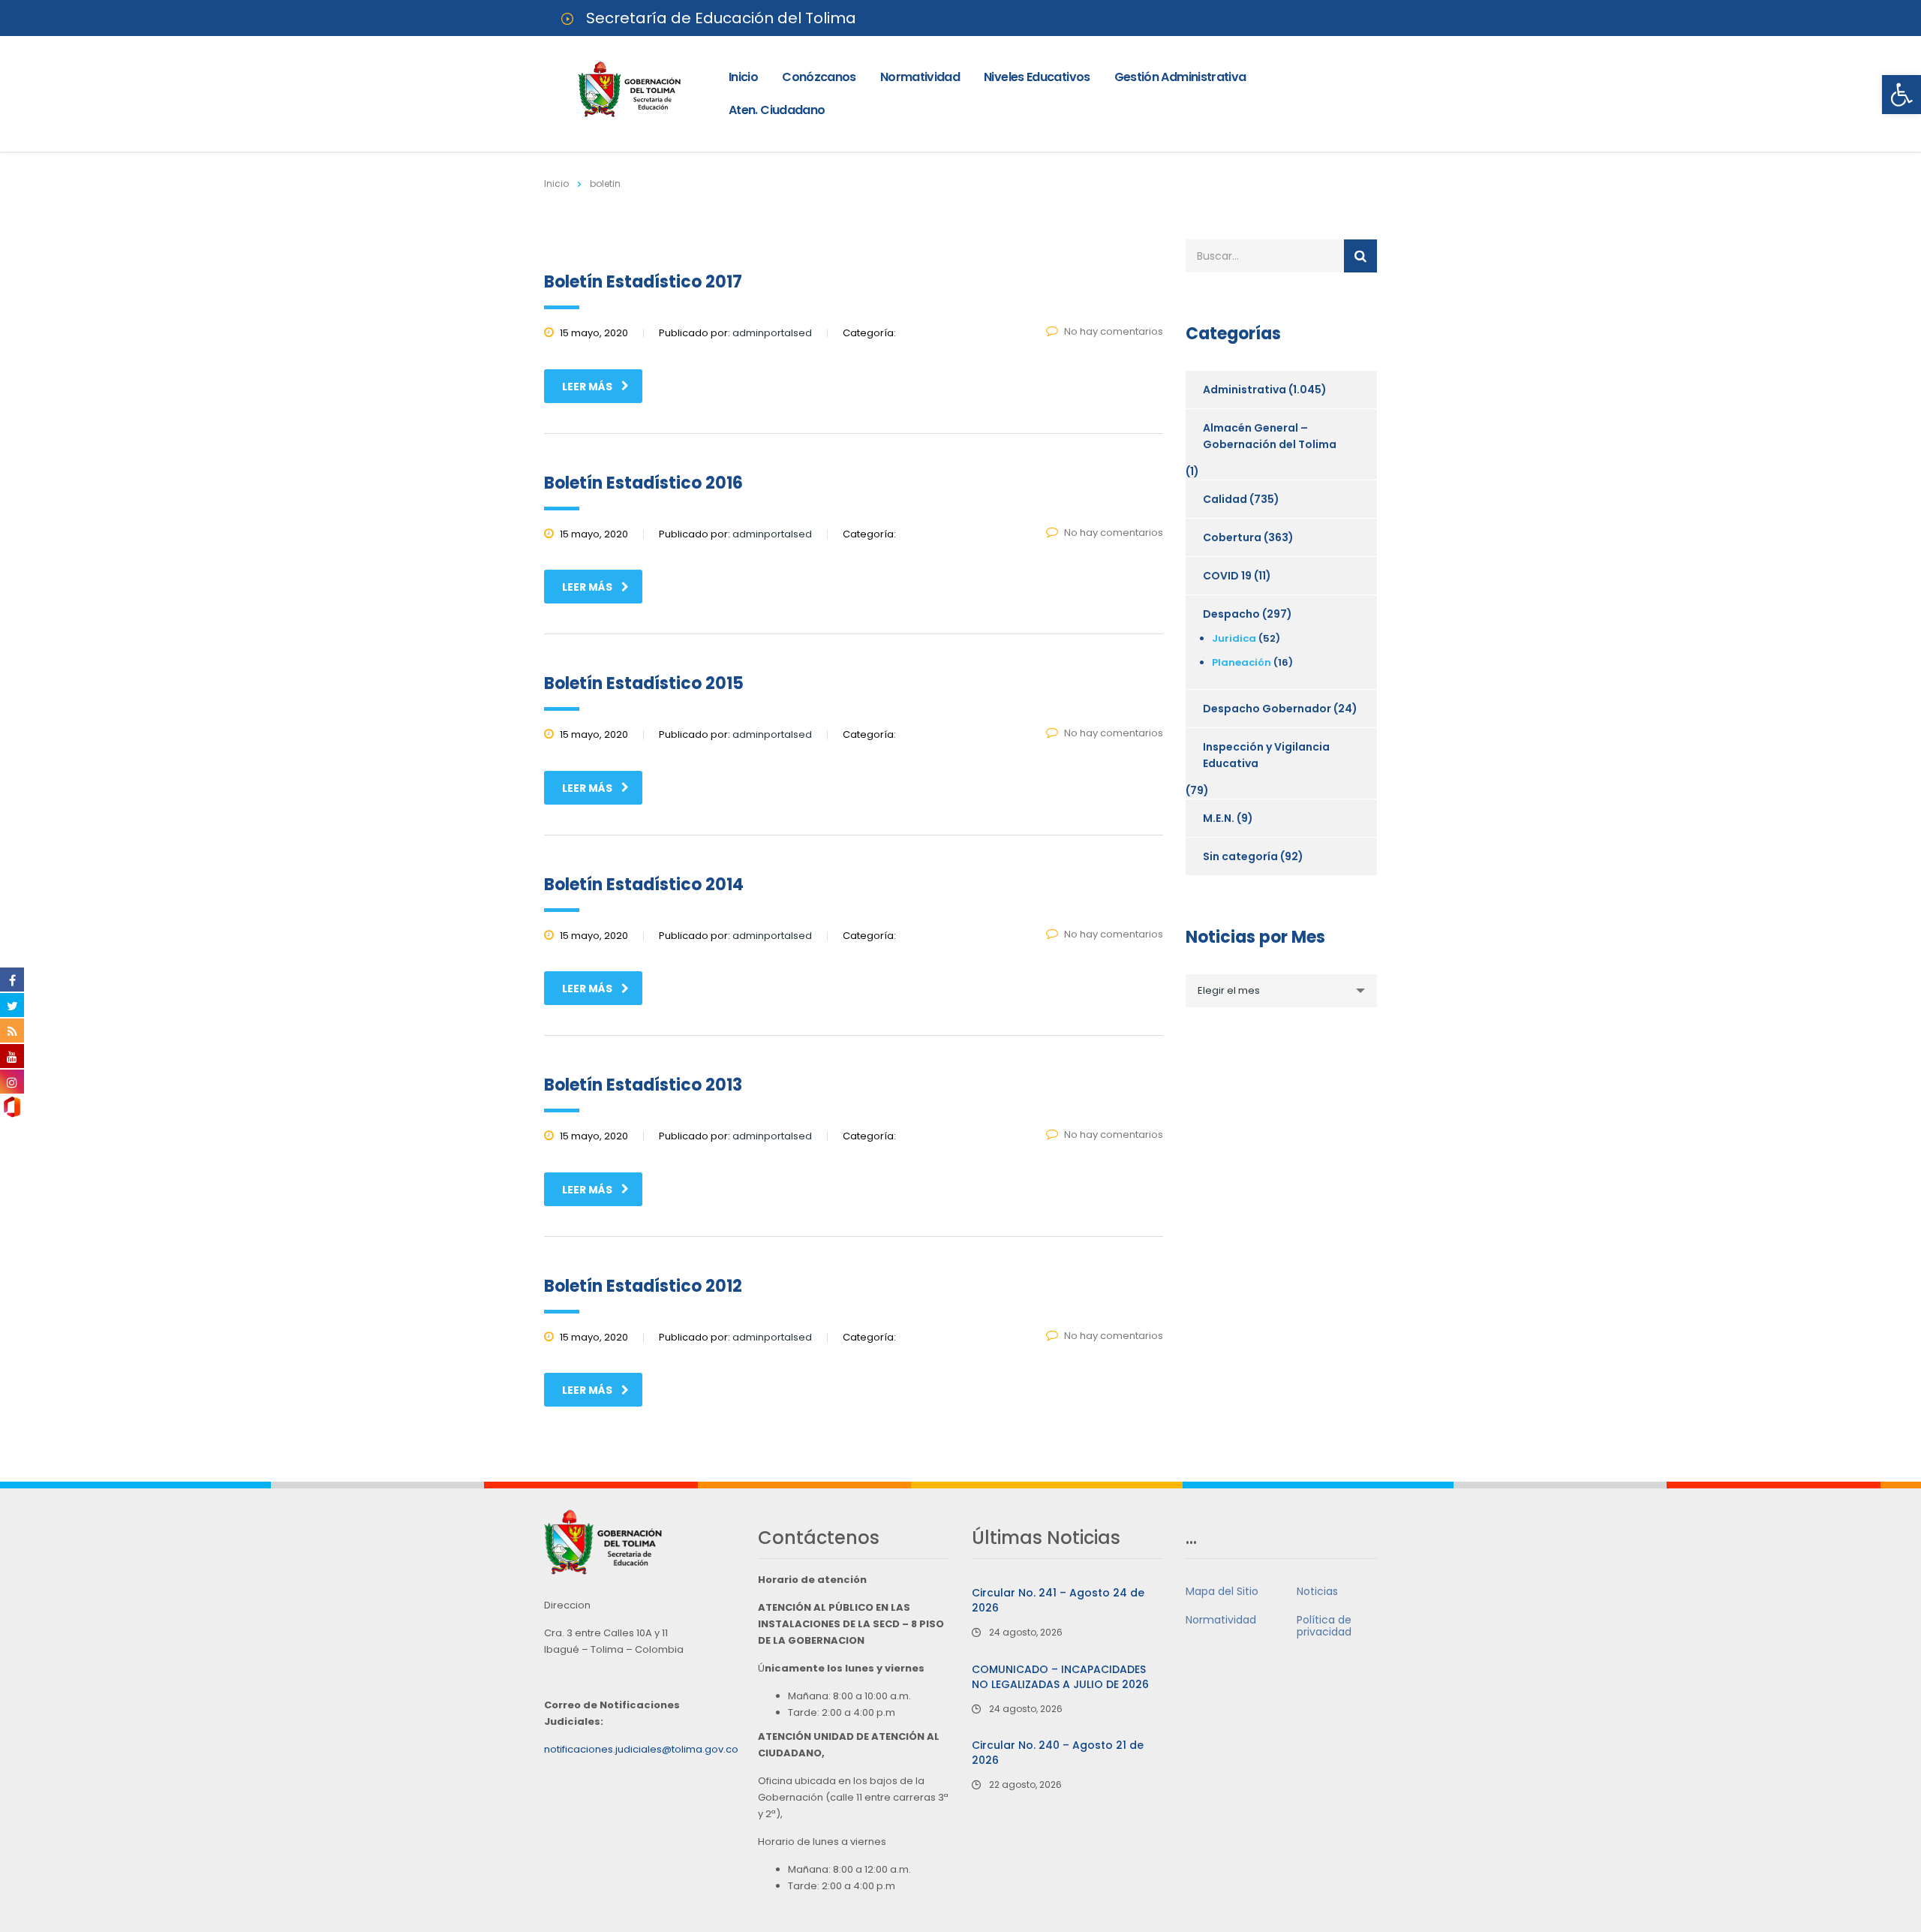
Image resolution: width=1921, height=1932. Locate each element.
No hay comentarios (1114, 331)
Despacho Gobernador (1267, 709)
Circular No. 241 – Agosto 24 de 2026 (1058, 1600)
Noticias (1317, 1591)
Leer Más (587, 387)
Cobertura (1232, 537)
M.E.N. (1219, 818)
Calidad (1225, 499)
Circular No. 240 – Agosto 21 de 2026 (1058, 1753)
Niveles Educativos (1037, 77)
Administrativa (1245, 390)
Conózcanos (819, 77)
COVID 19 (1227, 576)
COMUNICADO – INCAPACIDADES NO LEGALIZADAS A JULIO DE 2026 (1060, 1677)
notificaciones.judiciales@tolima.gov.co (641, 1749)
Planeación (1242, 662)
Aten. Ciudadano (777, 110)
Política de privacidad (1324, 1626)
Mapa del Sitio (1222, 1591)
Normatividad (920, 77)
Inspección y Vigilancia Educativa (1266, 755)
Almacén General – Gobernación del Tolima (1270, 436)
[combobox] (1281, 991)
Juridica (1234, 638)
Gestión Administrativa (1180, 77)
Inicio (743, 77)
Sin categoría (1240, 856)
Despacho (1231, 614)
